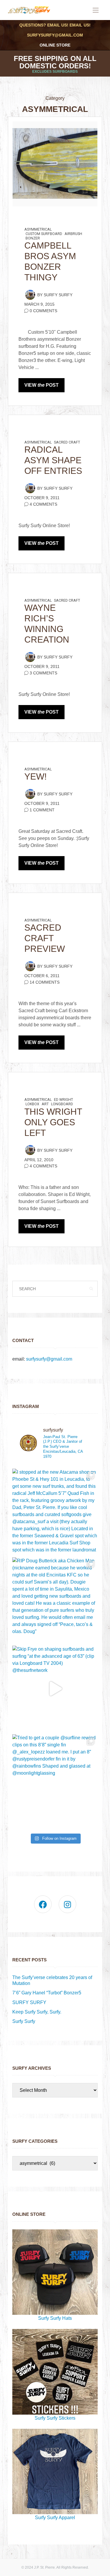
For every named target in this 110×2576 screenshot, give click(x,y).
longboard (62, 1104)
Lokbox (32, 1104)
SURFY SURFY (29, 2002)
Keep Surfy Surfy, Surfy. (37, 2012)
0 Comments (43, 311)
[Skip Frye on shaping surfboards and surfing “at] (55, 1689)
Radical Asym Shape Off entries (53, 460)
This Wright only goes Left (53, 1122)
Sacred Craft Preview (45, 938)
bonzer (33, 238)
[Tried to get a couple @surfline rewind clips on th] (55, 1777)
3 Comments (43, 673)
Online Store (55, 45)
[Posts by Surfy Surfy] (30, 295)
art (45, 1104)
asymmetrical (38, 229)
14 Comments (45, 982)
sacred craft (67, 442)
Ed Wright (64, 1100)
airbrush (73, 234)
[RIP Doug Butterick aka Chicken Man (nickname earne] (55, 1600)
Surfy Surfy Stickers (55, 2418)
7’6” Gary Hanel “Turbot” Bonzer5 (47, 1993)
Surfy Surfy (58, 295)
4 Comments (43, 504)
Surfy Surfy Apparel (55, 2518)
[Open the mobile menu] (96, 10)
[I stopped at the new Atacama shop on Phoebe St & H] (55, 1512)
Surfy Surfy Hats (55, 2318)
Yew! (35, 776)
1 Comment (42, 810)
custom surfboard (44, 234)
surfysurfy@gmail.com (55, 35)
